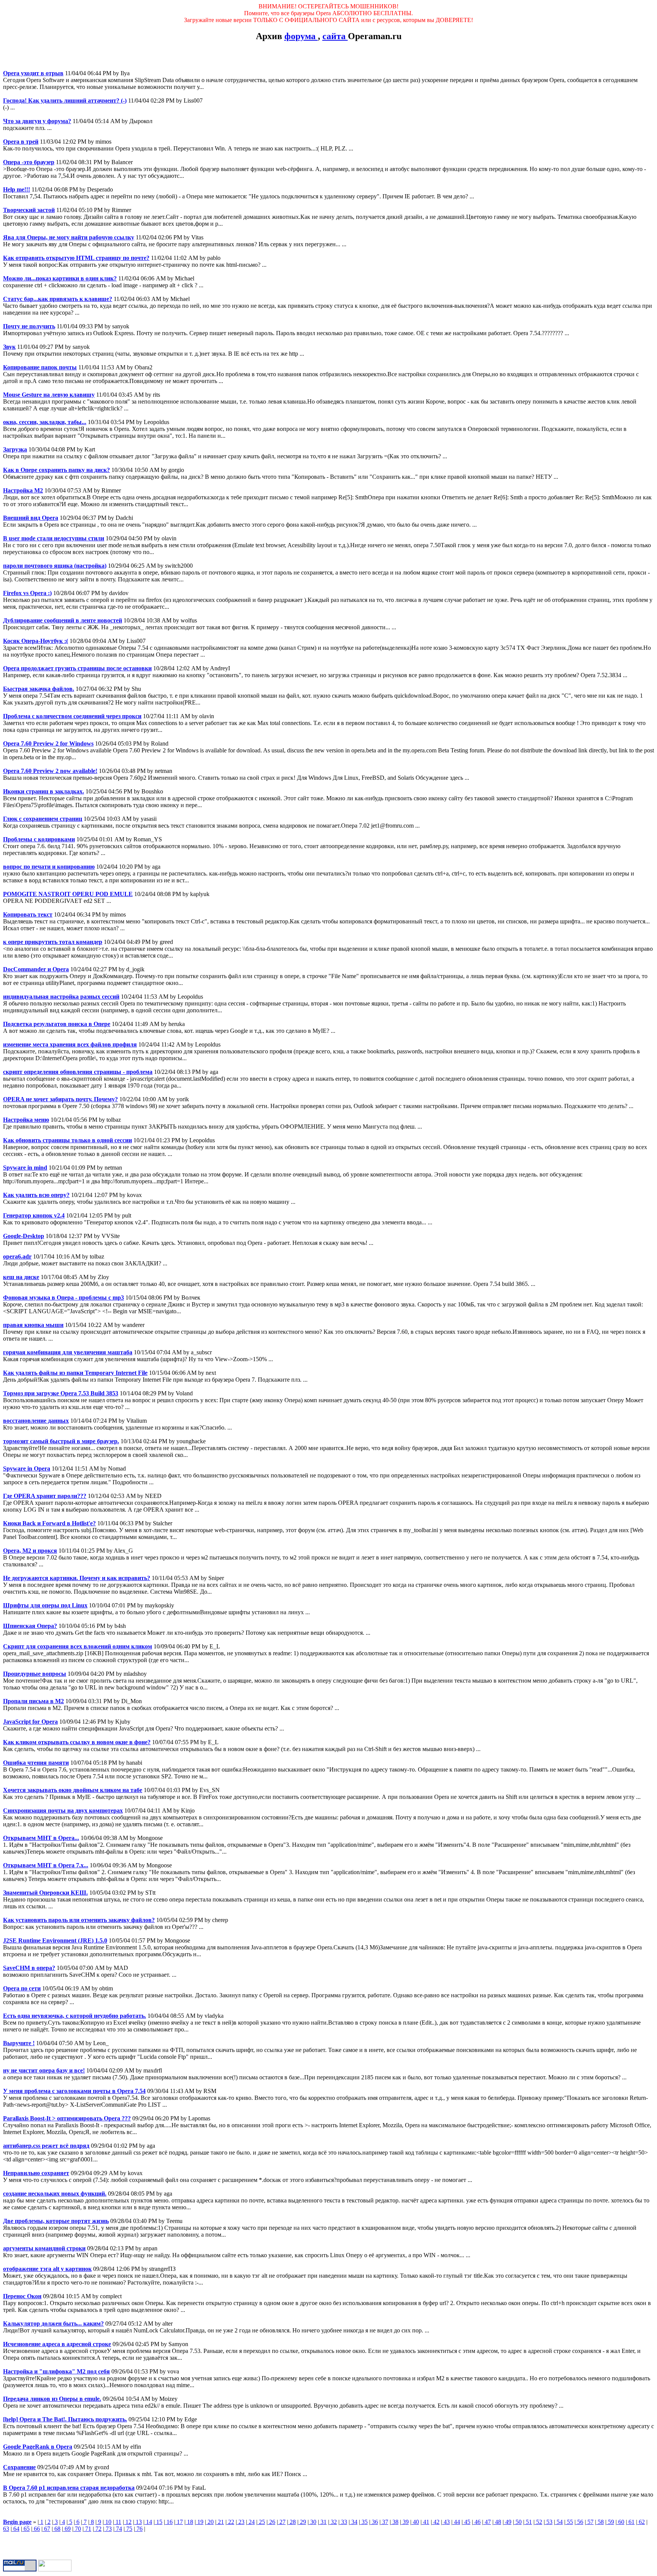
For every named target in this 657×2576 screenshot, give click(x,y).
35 (364, 2522)
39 (405, 2522)
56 (579, 2522)
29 (302, 2522)
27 (282, 2522)
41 (425, 2522)
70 (77, 2529)
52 (538, 2522)
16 (169, 2522)
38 (395, 2522)
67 (46, 2529)
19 (200, 2522)
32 (333, 2522)
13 (138, 2522)
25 (261, 2522)
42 (436, 2522)
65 (26, 2529)
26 (271, 2522)
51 (528, 2522)
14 (148, 2522)
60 (620, 2522)
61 (631, 2522)
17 (179, 2522)
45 (467, 2522)
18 (189, 2522)
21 (220, 2522)
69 (67, 2529)
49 (508, 2522)
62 (641, 2522)
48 (497, 2522)
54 (559, 2522)
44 (456, 2522)
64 (16, 2529)
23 (241, 2522)
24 (251, 2522)
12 (128, 2522)
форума (301, 36)
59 (610, 2522)
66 (36, 2529)
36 (374, 2522)
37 (384, 2522)
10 (108, 2522)
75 (129, 2529)
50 (518, 2522)
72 (98, 2529)
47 (487, 2522)
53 (549, 2522)
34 (354, 2522)
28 (292, 2522)
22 (230, 2522)
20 (210, 2522)
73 (108, 2529)
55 (569, 2522)
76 (139, 2529)
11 (118, 2522)
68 (57, 2529)
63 (6, 2529)
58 (600, 2522)
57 (590, 2522)
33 (343, 2522)
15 (159, 2522)
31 (323, 2522)
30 (313, 2522)
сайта (335, 36)
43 (446, 2522)
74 (118, 2529)
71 (87, 2529)
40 (415, 2522)
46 (477, 2522)
